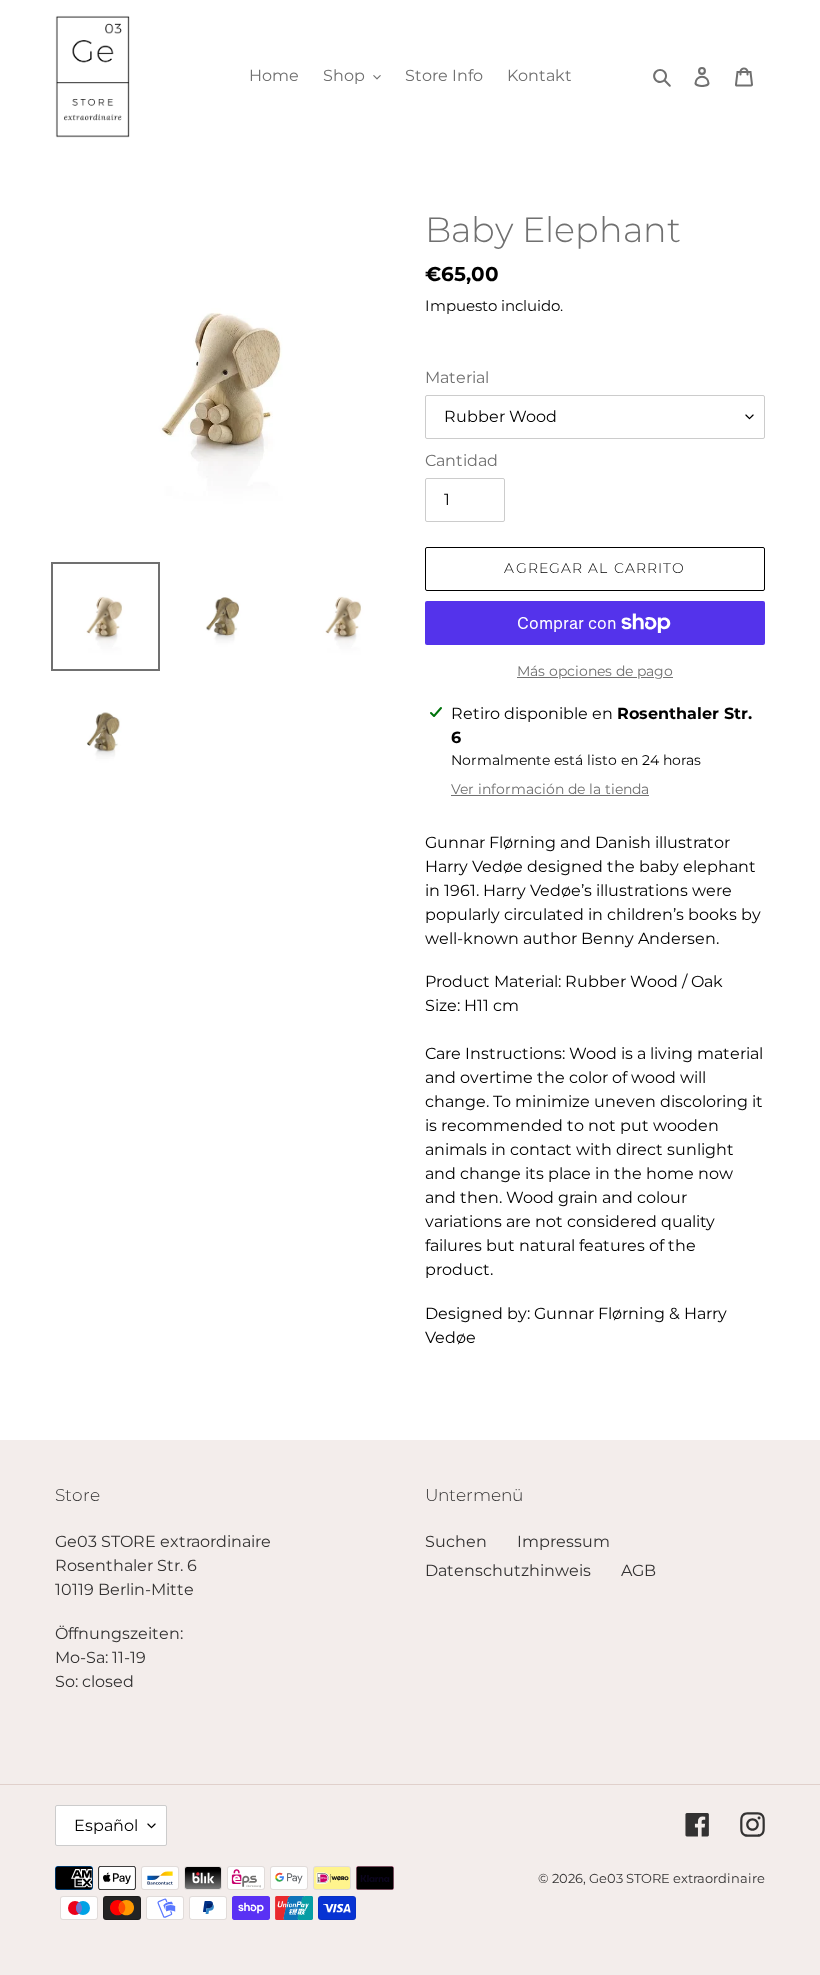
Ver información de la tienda (550, 789)
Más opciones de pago (595, 671)
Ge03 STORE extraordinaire (677, 1878)
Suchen (456, 1541)
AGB (638, 1570)
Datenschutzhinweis (508, 1570)
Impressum (563, 1541)
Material (457, 377)
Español (106, 1825)
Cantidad (461, 460)
